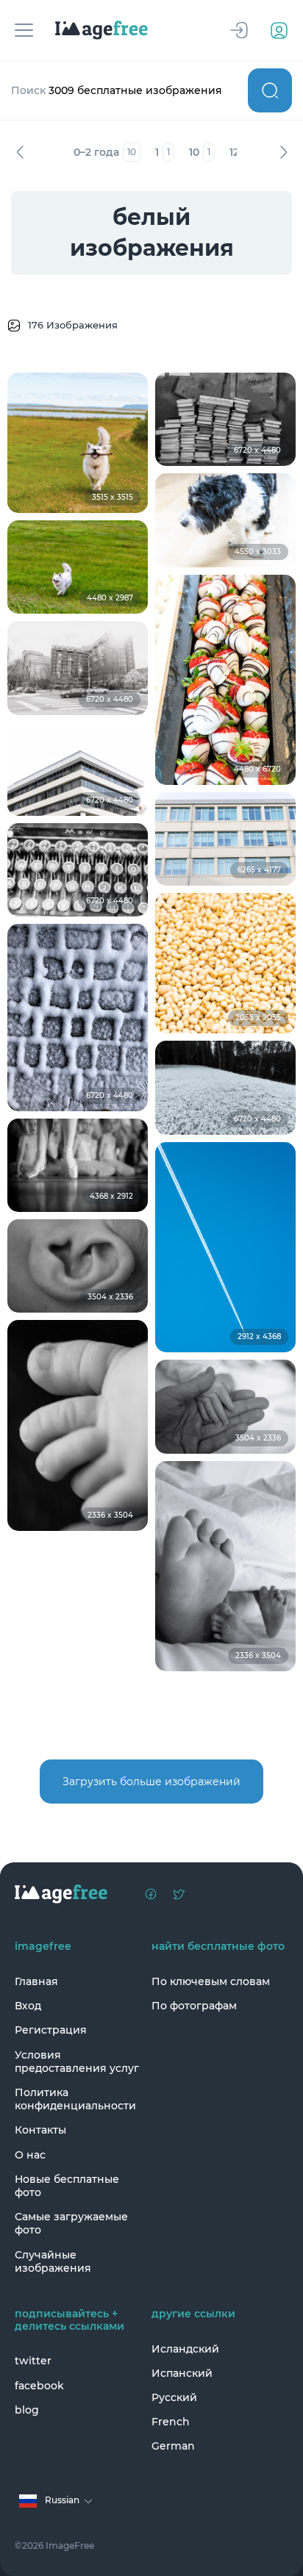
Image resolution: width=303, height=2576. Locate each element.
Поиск (270, 90)
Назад (20, 152)
